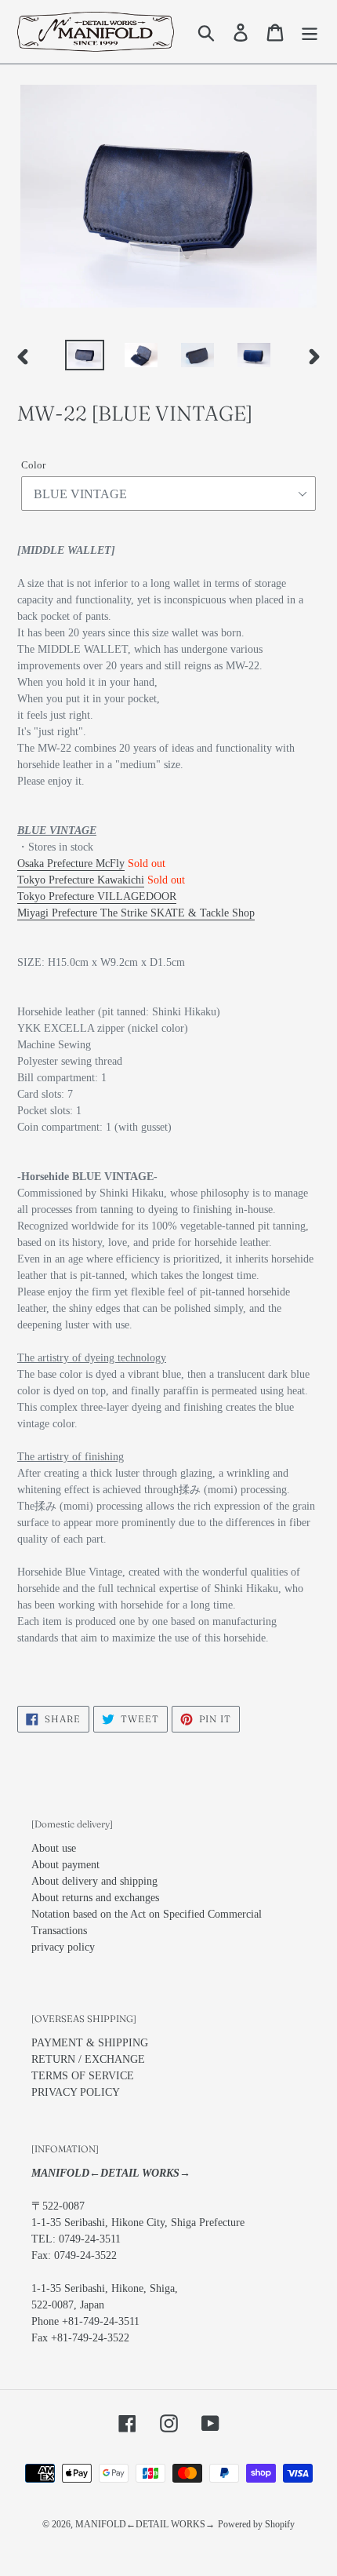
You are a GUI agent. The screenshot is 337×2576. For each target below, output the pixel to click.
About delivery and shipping (94, 1881)
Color (33, 465)
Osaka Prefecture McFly (71, 864)
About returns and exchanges (95, 1898)
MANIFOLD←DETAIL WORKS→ (145, 2524)
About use (54, 1848)
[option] (85, 357)
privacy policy (63, 1947)
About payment (65, 1865)
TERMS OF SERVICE (83, 2076)
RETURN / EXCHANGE (88, 2059)
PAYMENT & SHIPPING (90, 2043)
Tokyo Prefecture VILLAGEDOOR (97, 896)
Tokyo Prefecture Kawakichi (81, 880)
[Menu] (310, 32)
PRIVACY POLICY (76, 2092)
